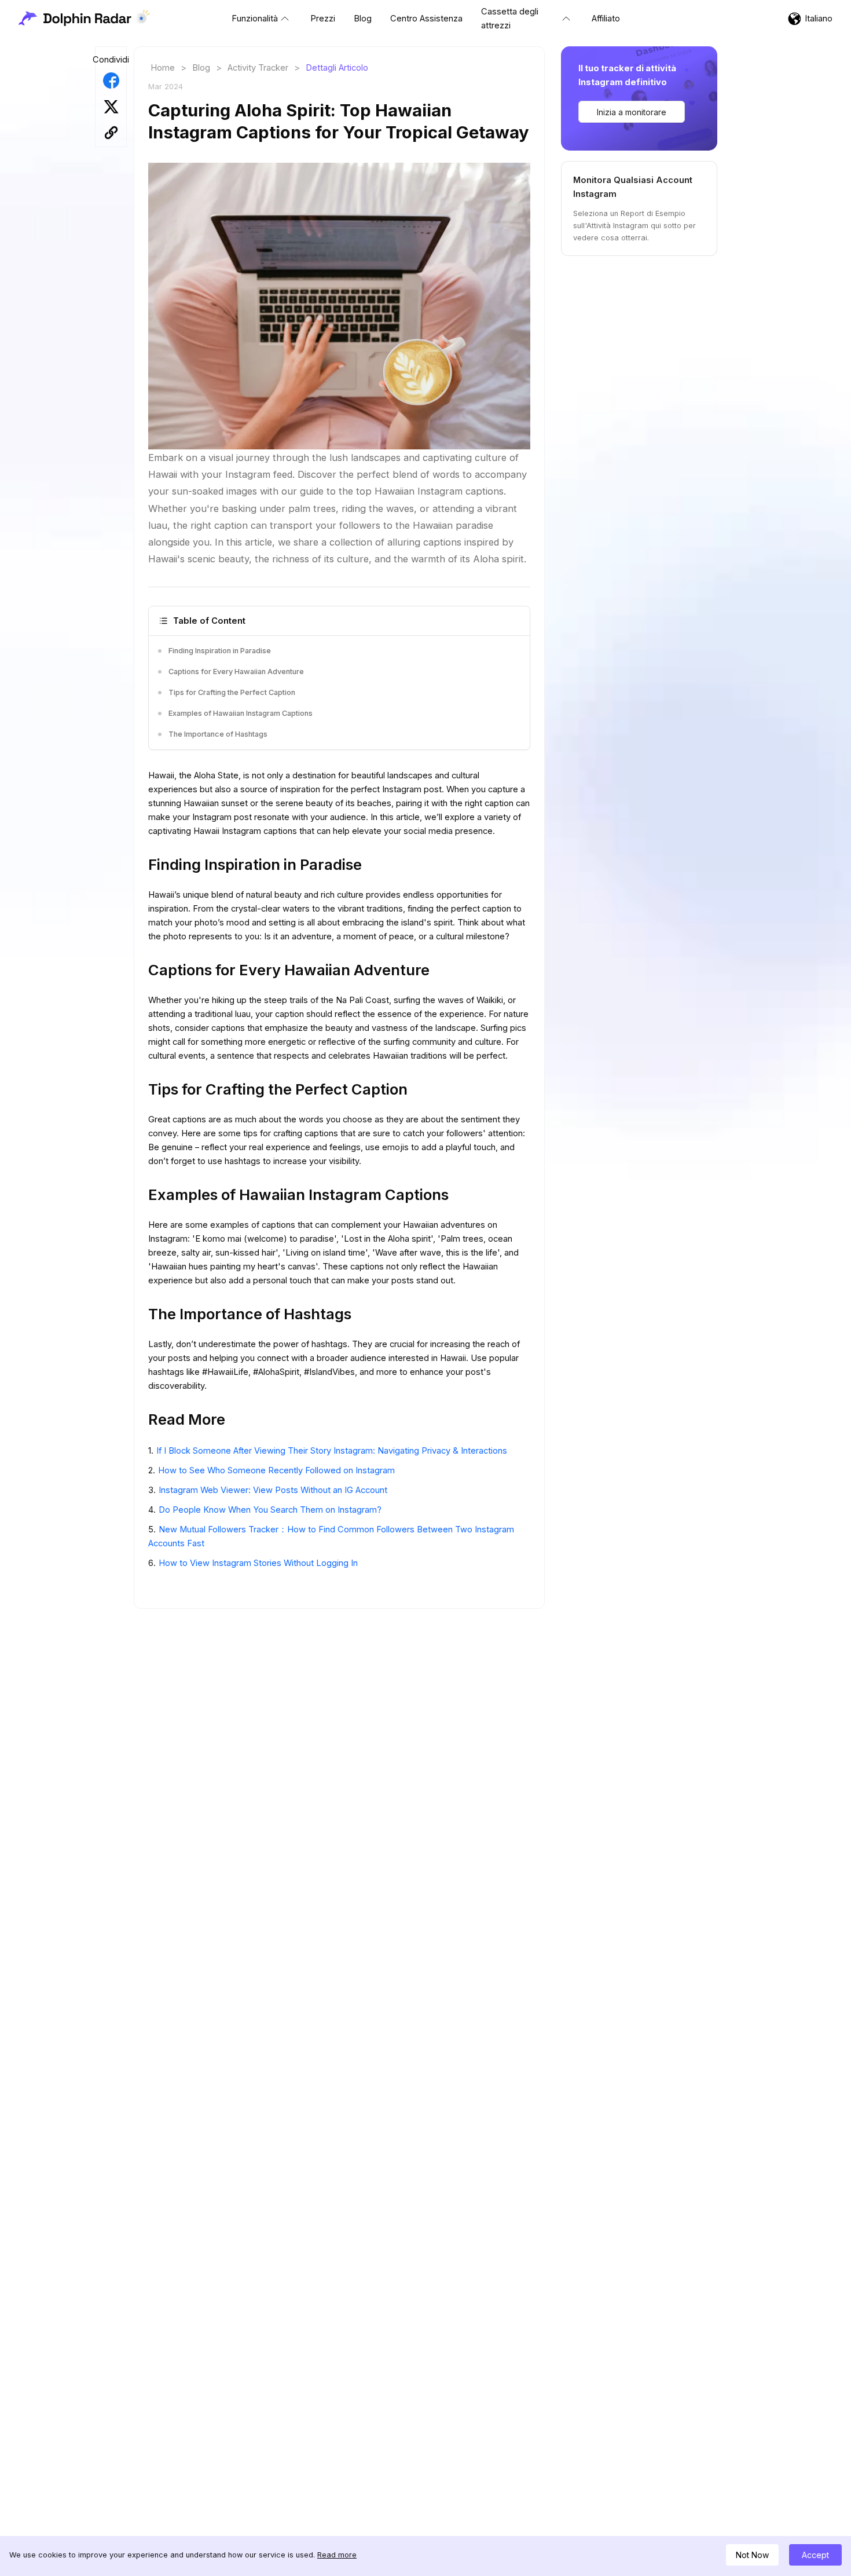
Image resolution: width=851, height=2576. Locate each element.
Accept (815, 2555)
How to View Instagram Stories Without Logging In (258, 1563)
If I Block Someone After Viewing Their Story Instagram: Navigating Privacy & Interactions (332, 1451)
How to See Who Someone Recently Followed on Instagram (276, 1470)
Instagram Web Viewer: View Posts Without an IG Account (273, 1490)
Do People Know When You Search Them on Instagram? (270, 1510)
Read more (337, 2555)
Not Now (752, 2555)
